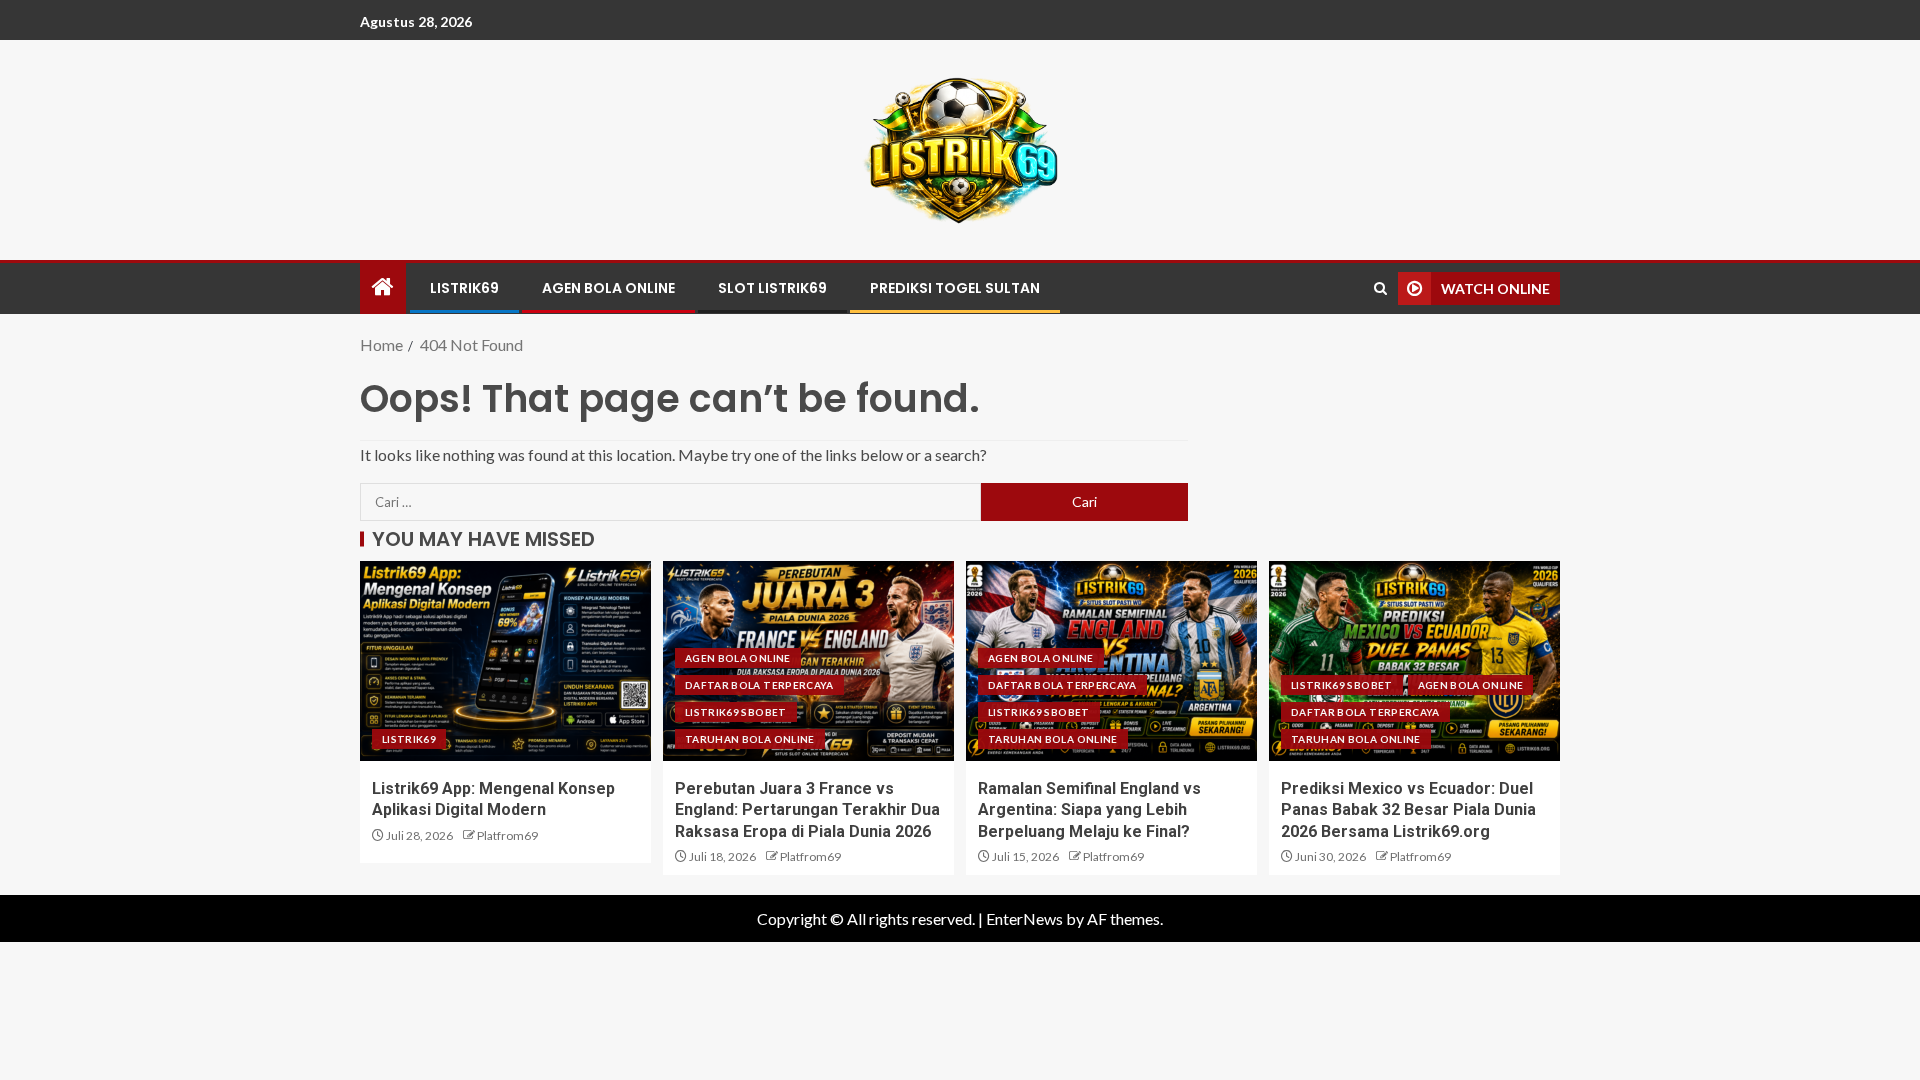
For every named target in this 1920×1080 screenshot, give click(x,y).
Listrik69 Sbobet (736, 712)
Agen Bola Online (608, 288)
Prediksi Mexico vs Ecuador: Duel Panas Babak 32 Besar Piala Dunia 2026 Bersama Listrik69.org (1408, 810)
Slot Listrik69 (772, 288)
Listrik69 (464, 288)
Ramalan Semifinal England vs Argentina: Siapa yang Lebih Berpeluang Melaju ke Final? (1089, 810)
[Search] (1380, 288)
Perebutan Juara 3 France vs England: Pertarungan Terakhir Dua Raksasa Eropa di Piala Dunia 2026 (807, 810)
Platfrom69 (507, 835)
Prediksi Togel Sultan (955, 288)
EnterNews (1024, 918)
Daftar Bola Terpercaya (759, 685)
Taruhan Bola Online (750, 739)
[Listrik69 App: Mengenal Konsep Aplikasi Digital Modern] (505, 661)
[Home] (383, 287)
